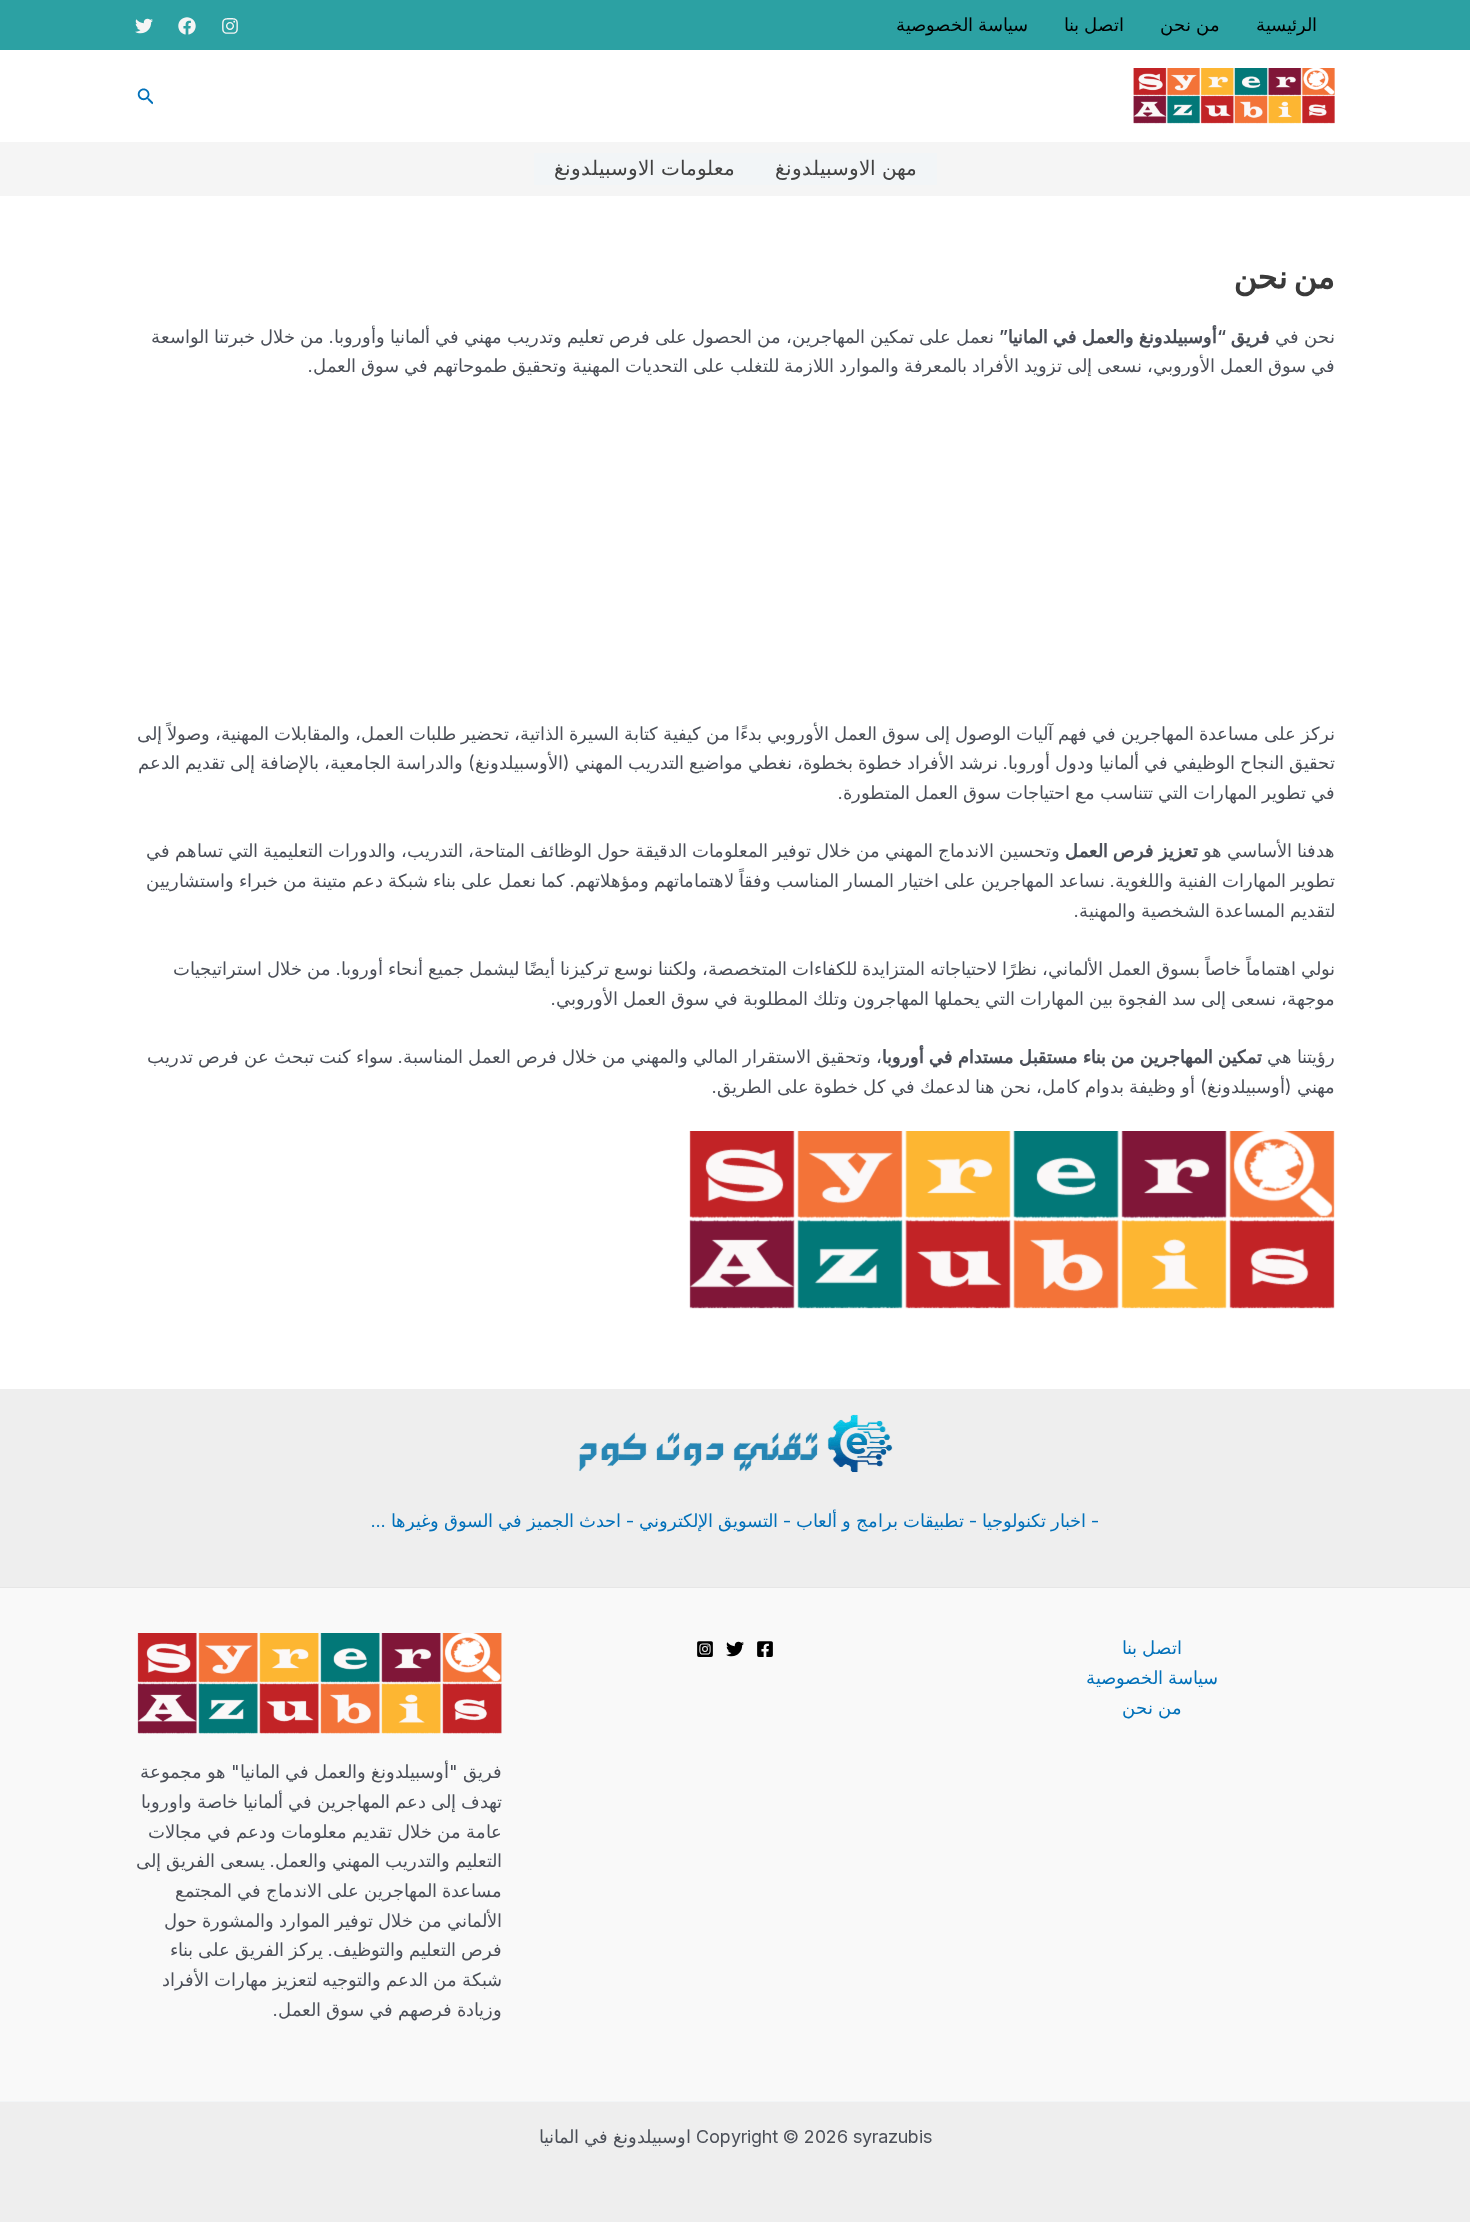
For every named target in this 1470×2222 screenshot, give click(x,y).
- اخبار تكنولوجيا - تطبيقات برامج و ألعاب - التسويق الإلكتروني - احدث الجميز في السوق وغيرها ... (735, 1520)
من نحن (1190, 25)
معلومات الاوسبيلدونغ (644, 168)
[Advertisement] (735, 550)
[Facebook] (187, 26)
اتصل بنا (1094, 25)
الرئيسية (1286, 25)
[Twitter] (144, 26)
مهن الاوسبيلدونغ (846, 168)
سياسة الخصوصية (962, 25)
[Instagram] (230, 26)
